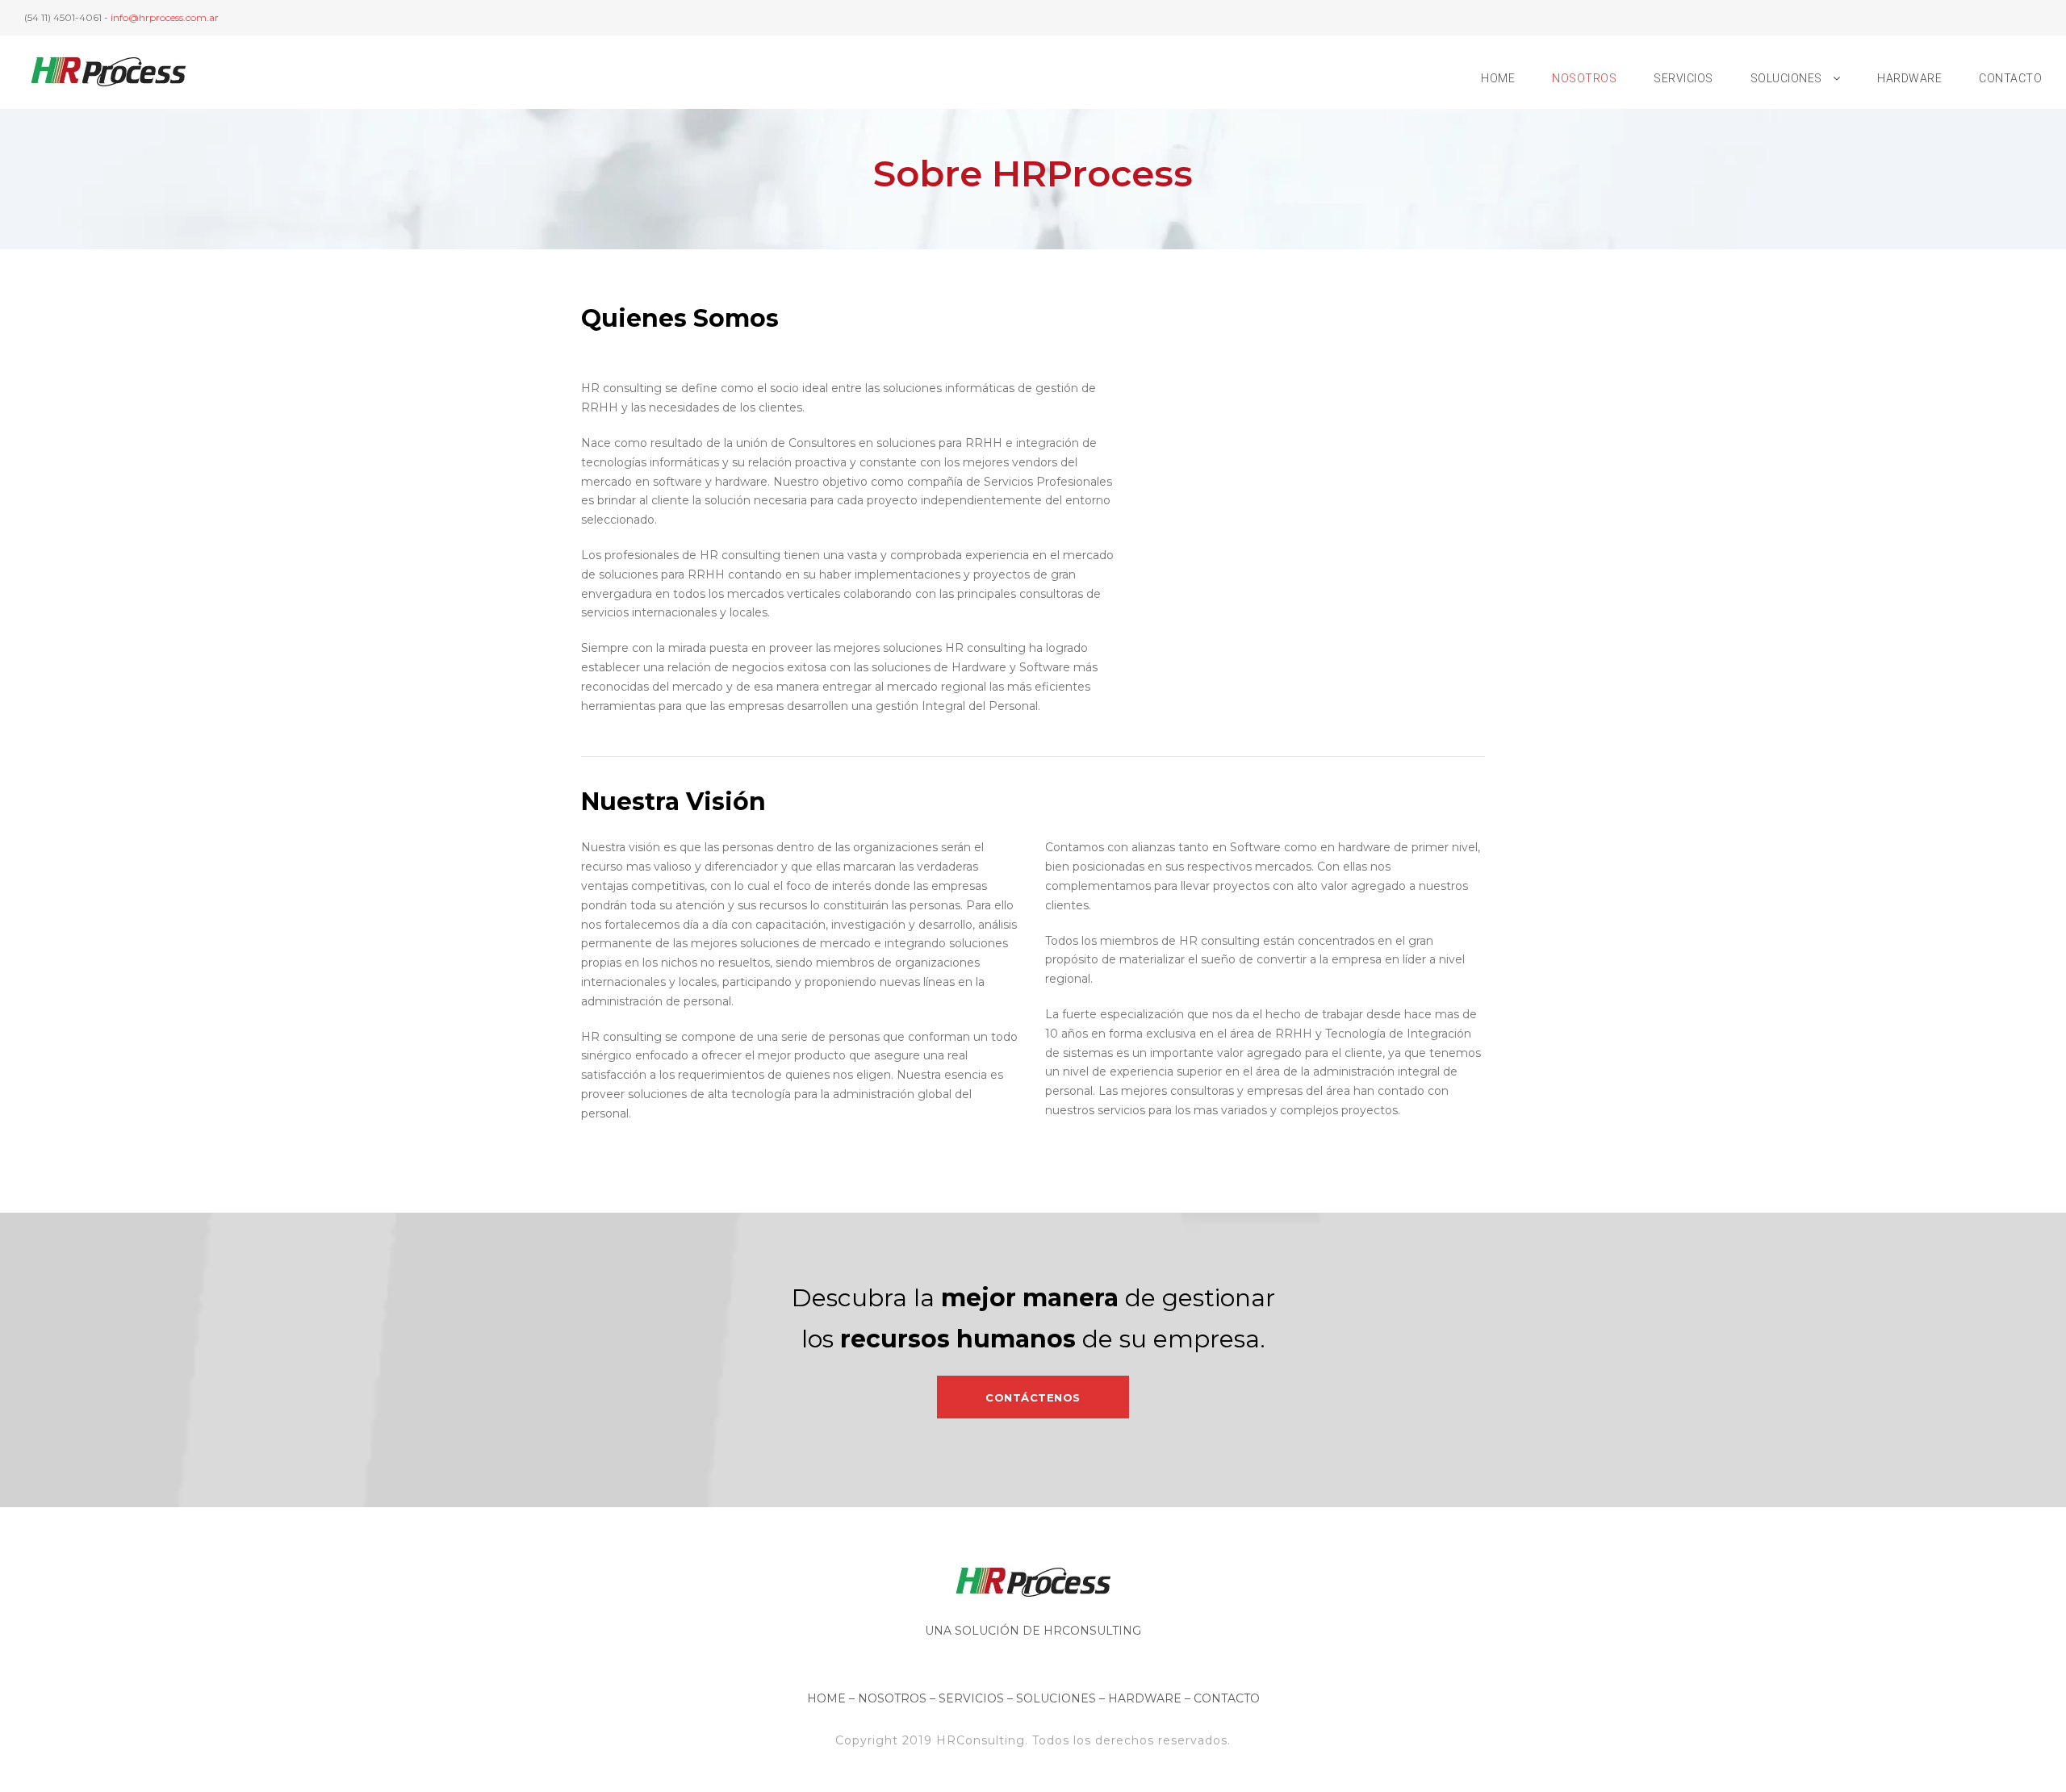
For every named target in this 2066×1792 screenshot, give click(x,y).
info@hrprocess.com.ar (165, 17)
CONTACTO (2010, 78)
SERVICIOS (1683, 78)
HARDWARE (1909, 78)
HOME (1498, 78)
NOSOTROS (1584, 78)
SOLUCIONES (1786, 78)
